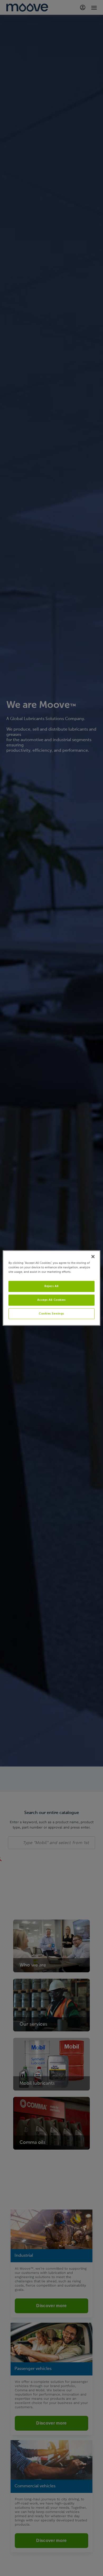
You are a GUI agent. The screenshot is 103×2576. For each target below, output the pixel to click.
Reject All (51, 1286)
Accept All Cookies (51, 1300)
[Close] (93, 1256)
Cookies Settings (51, 1313)
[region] (52, 1288)
